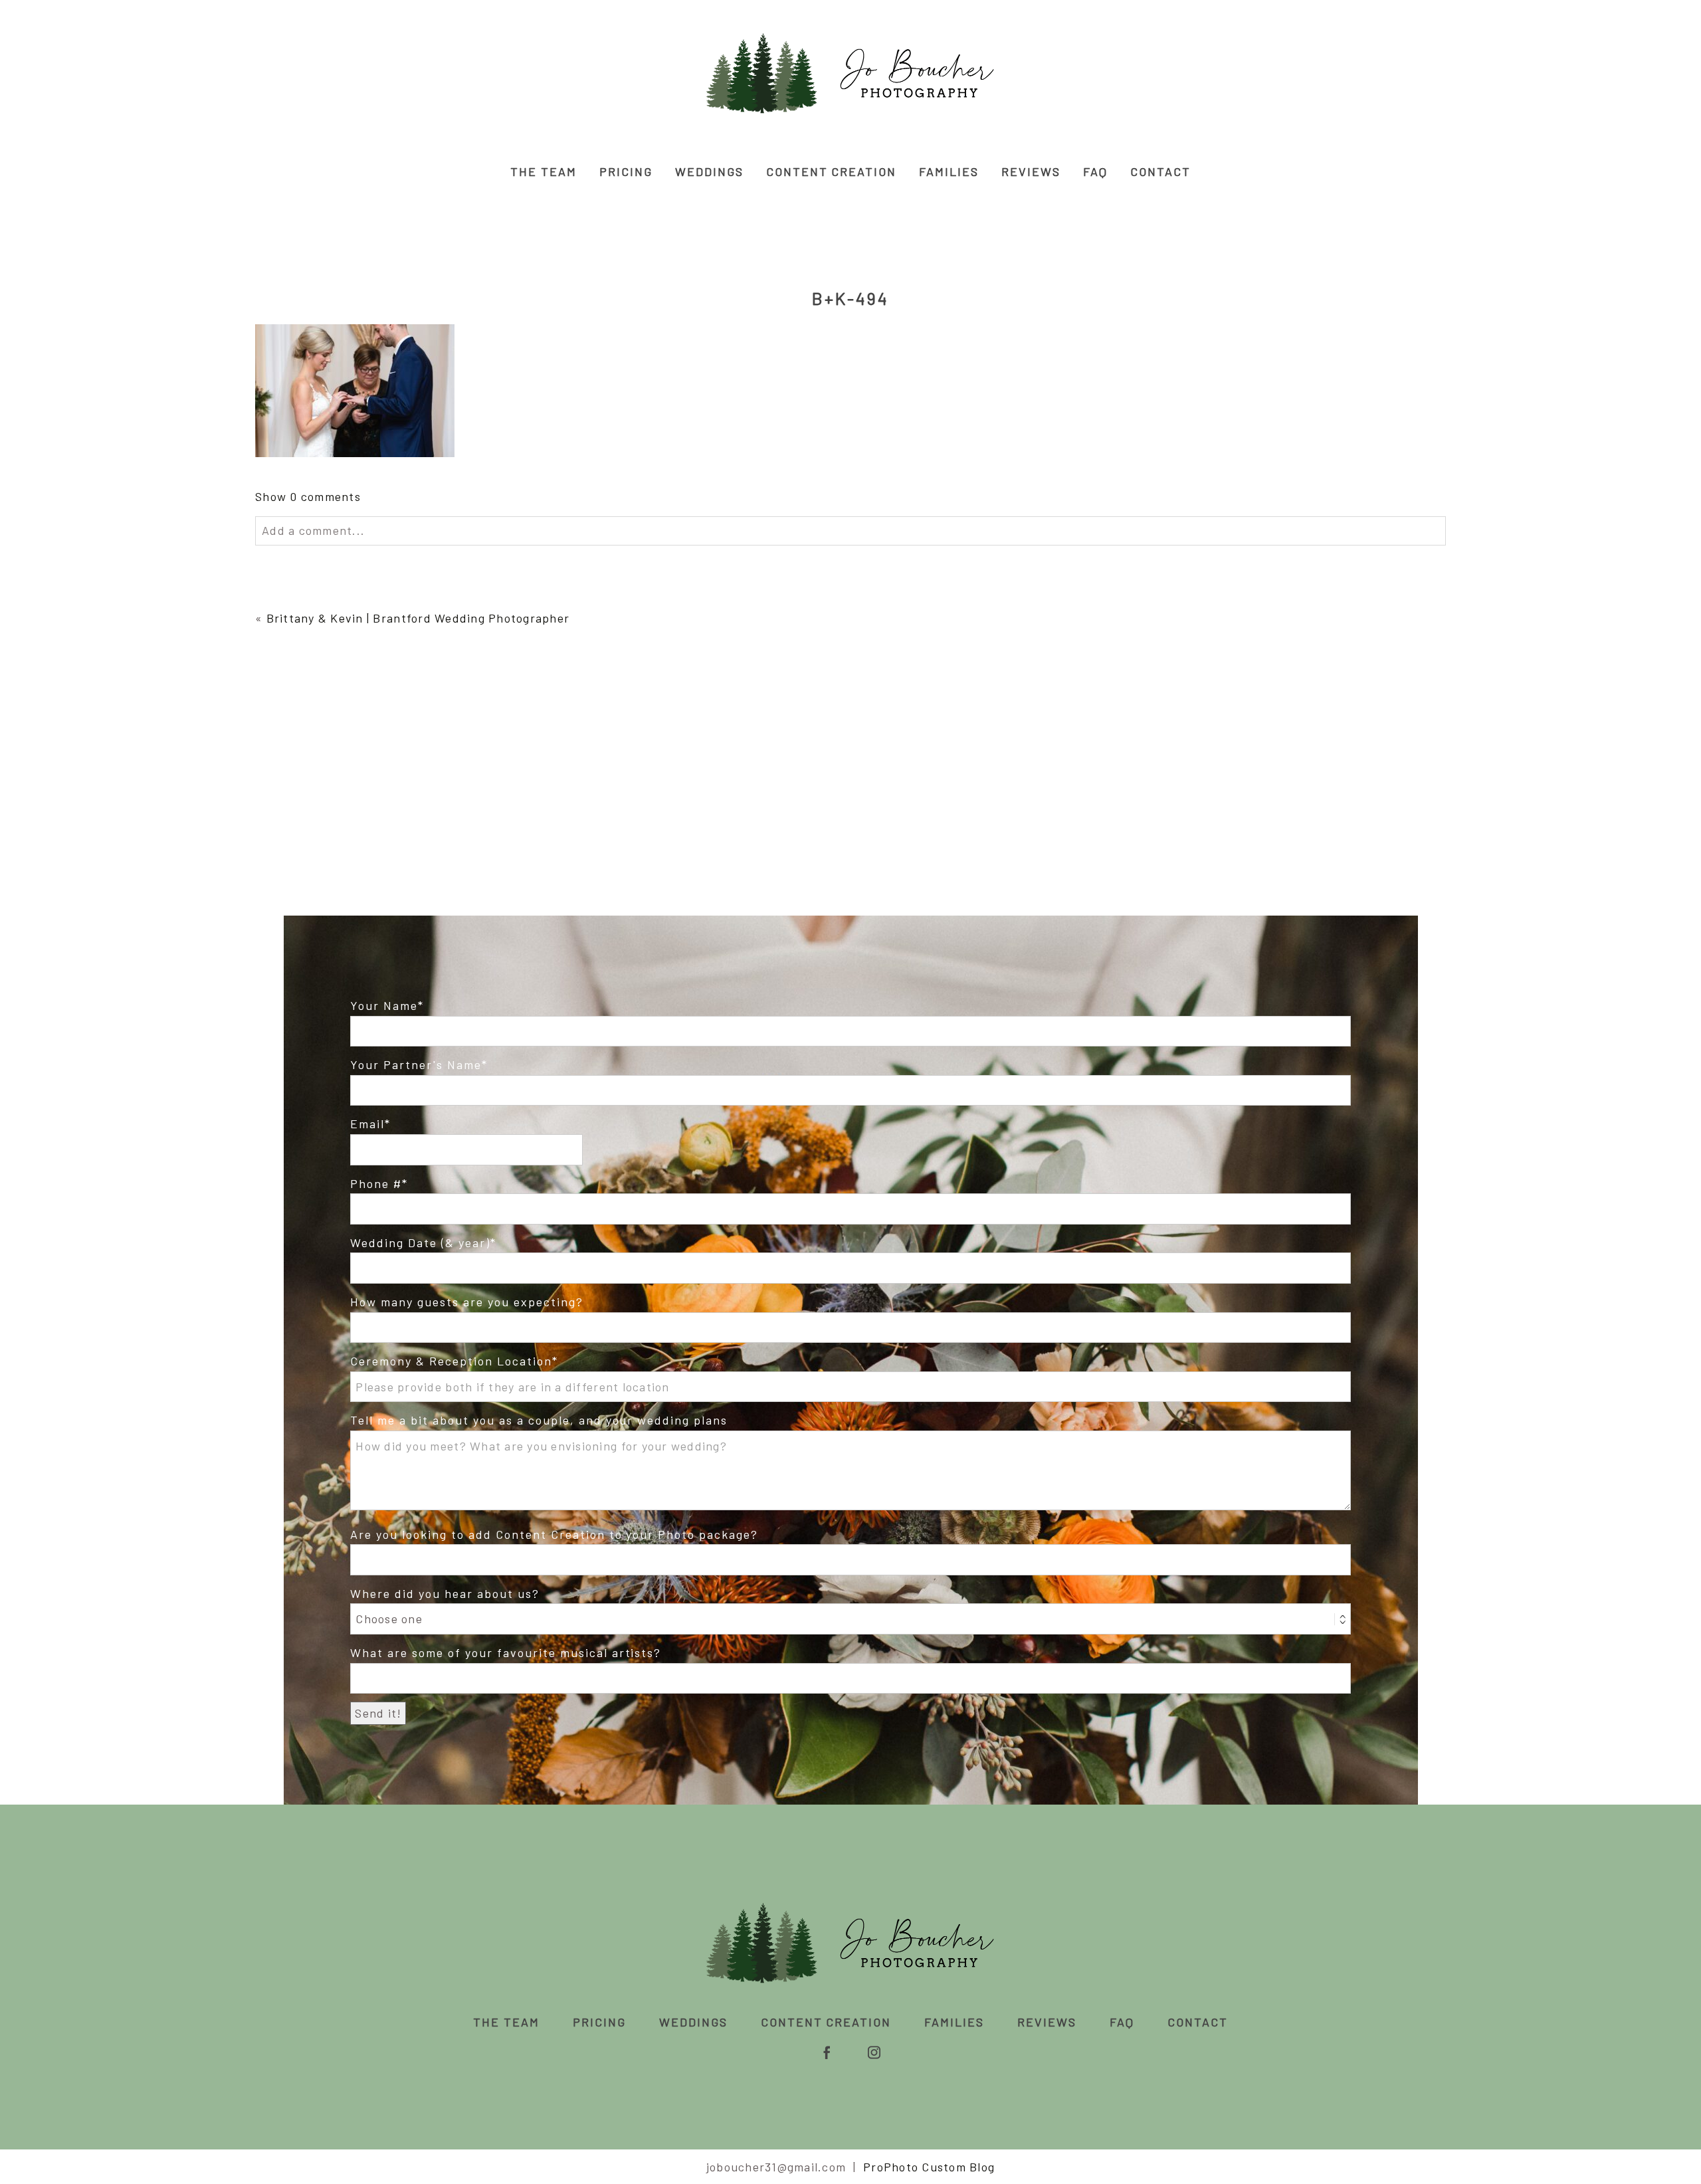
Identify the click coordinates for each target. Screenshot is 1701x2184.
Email (367, 1124)
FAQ (1095, 171)
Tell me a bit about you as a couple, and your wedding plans (539, 1420)
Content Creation (832, 171)
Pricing (626, 171)
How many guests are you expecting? (466, 1302)
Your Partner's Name (416, 1064)
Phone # (376, 1183)
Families (949, 171)
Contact (1160, 171)
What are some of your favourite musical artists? (506, 1652)
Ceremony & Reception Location (451, 1361)
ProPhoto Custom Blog (929, 2167)
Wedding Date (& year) (420, 1242)
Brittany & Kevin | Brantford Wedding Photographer (418, 618)
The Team (544, 171)
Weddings (709, 171)
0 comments (308, 496)
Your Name (384, 1005)
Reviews (1031, 171)
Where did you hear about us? (445, 1593)
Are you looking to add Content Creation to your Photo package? (554, 1534)
